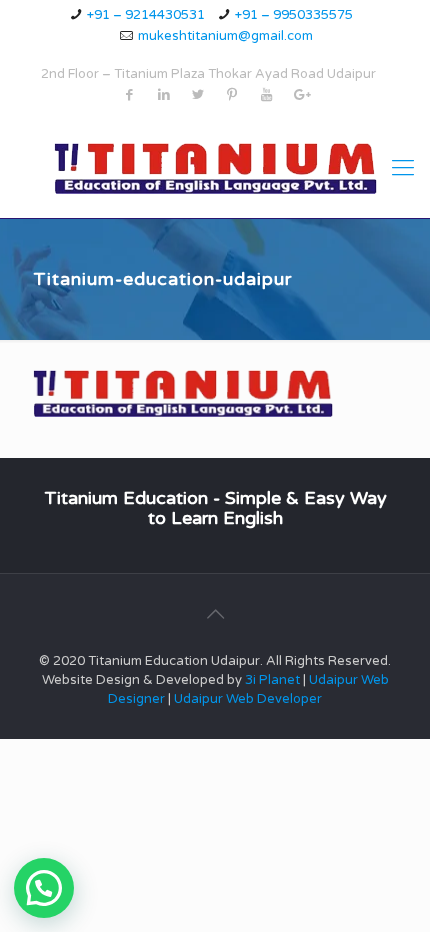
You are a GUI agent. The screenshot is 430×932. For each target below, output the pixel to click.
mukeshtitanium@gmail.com (225, 36)
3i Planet (274, 680)
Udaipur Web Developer (248, 699)
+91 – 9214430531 (146, 15)
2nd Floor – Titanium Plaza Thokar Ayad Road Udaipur (208, 74)
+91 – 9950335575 (294, 15)
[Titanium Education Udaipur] (215, 168)
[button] (44, 888)
